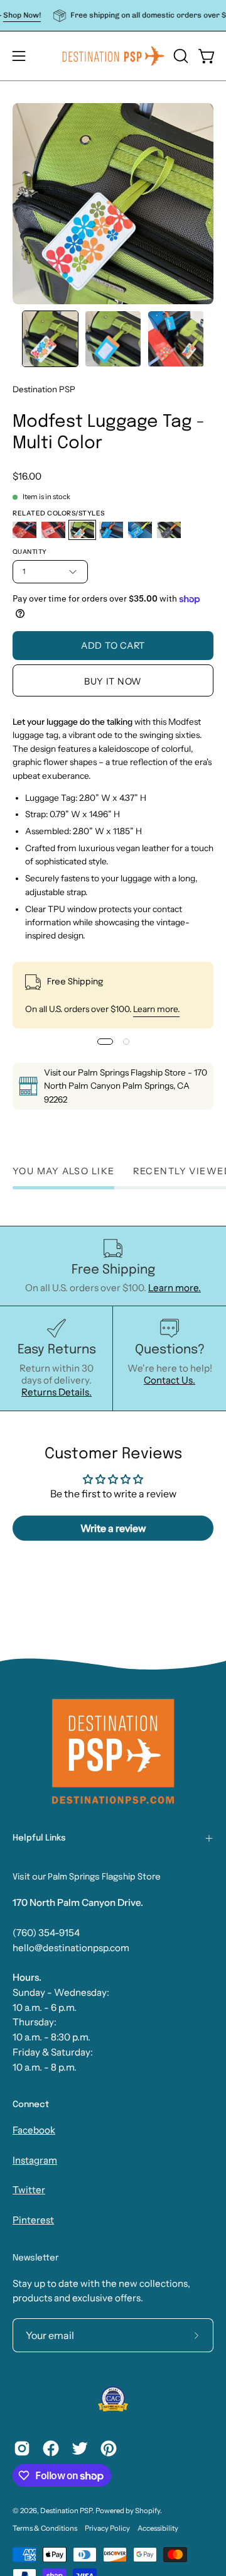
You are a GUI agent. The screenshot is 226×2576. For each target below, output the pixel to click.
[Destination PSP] (113, 56)
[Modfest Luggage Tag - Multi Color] (50, 339)
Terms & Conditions (45, 2528)
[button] (180, 56)
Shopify (148, 2511)
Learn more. (156, 1009)
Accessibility (158, 2528)
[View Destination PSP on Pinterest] (109, 2448)
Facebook (34, 2130)
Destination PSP (44, 389)
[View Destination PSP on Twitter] (80, 2448)
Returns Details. (56, 1392)
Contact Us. (169, 1380)
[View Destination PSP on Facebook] (51, 2448)
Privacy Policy (107, 2528)
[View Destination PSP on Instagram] (22, 2448)
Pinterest (33, 2220)
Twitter (29, 2190)
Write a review (113, 1528)
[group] (113, 15)
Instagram (35, 2160)
